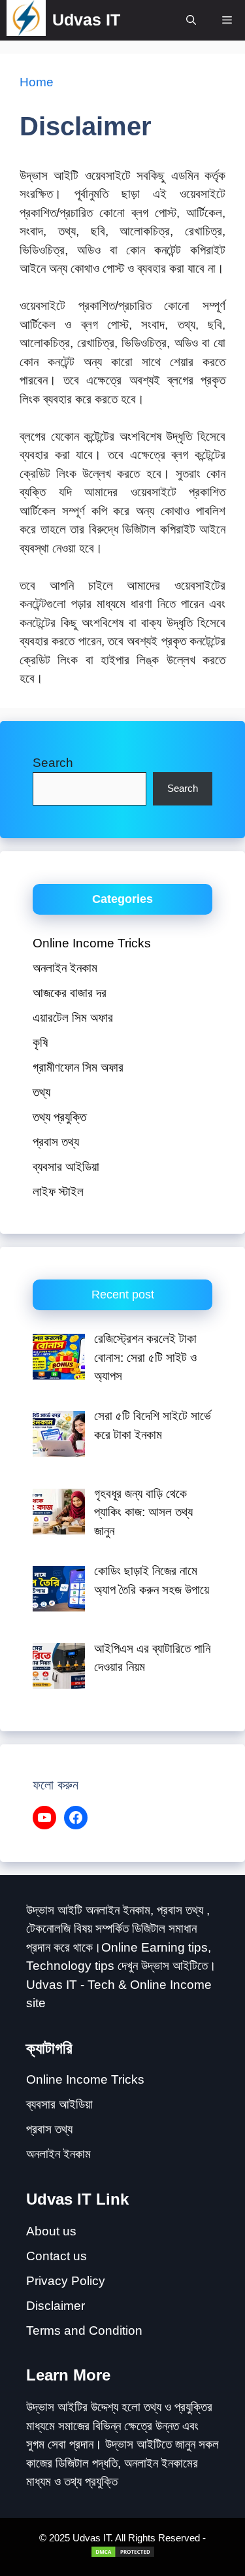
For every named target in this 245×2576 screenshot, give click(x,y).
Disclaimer (56, 2306)
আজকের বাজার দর (70, 993)
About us (51, 2231)
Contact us (57, 2256)
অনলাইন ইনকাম (65, 968)
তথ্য (41, 1092)
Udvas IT (86, 20)
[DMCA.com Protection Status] (123, 2555)
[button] (191, 20)
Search (53, 763)
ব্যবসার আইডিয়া (66, 1167)
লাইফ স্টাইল (58, 1192)
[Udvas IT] (26, 20)
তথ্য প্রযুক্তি (59, 1117)
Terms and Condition (84, 2330)
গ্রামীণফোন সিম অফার (78, 1067)
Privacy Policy (66, 2281)
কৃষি (40, 1042)
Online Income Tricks (92, 943)
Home (37, 82)
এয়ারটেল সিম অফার (73, 1018)
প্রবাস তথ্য (56, 1142)
